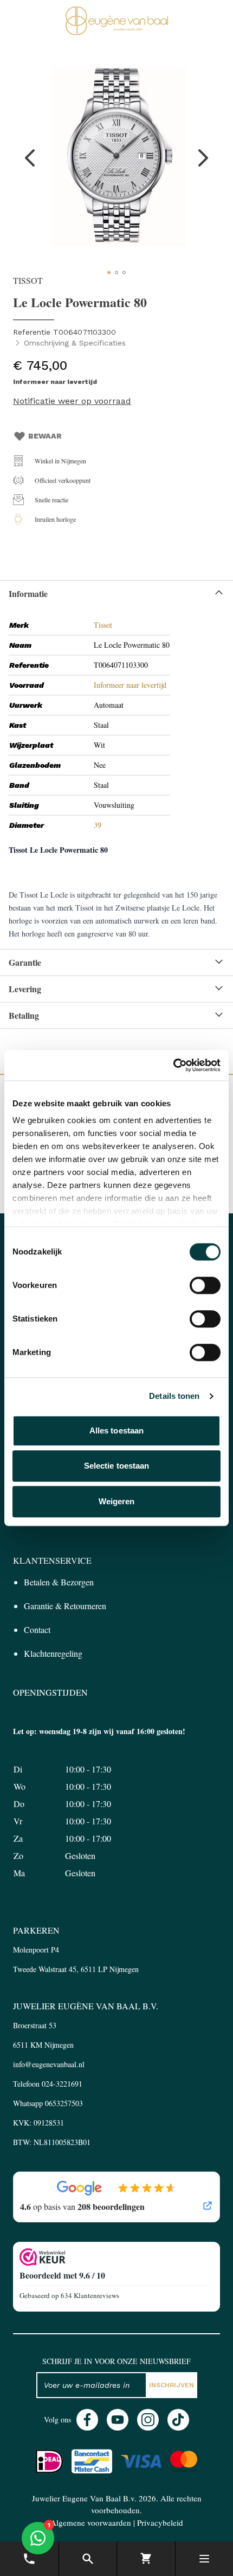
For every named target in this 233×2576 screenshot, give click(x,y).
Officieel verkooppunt (63, 480)
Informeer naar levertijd (130, 685)
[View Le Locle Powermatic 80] (109, 273)
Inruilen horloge (55, 519)
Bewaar (45, 436)
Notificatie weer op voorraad (72, 401)
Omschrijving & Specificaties (75, 343)
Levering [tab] (25, 989)
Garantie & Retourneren (65, 1606)
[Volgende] (203, 158)
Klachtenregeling (53, 1653)
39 (98, 825)
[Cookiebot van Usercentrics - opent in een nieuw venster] (173, 1065)
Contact (37, 1629)
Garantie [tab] (25, 962)
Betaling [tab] (24, 1015)
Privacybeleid (160, 2522)
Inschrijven (171, 2385)
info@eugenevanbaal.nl (49, 2064)
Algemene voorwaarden (91, 2522)
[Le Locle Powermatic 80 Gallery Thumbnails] (116, 273)
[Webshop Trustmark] (116, 2257)
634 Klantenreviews (90, 2295)
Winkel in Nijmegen (60, 461)
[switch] (205, 1285)
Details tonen (174, 1396)
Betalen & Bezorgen (59, 1582)
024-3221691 (62, 2084)
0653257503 (64, 2103)
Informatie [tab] (28, 593)
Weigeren (117, 1501)
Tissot (103, 625)
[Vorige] (30, 158)
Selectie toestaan (117, 1466)
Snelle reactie (51, 500)
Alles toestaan (116, 1430)
